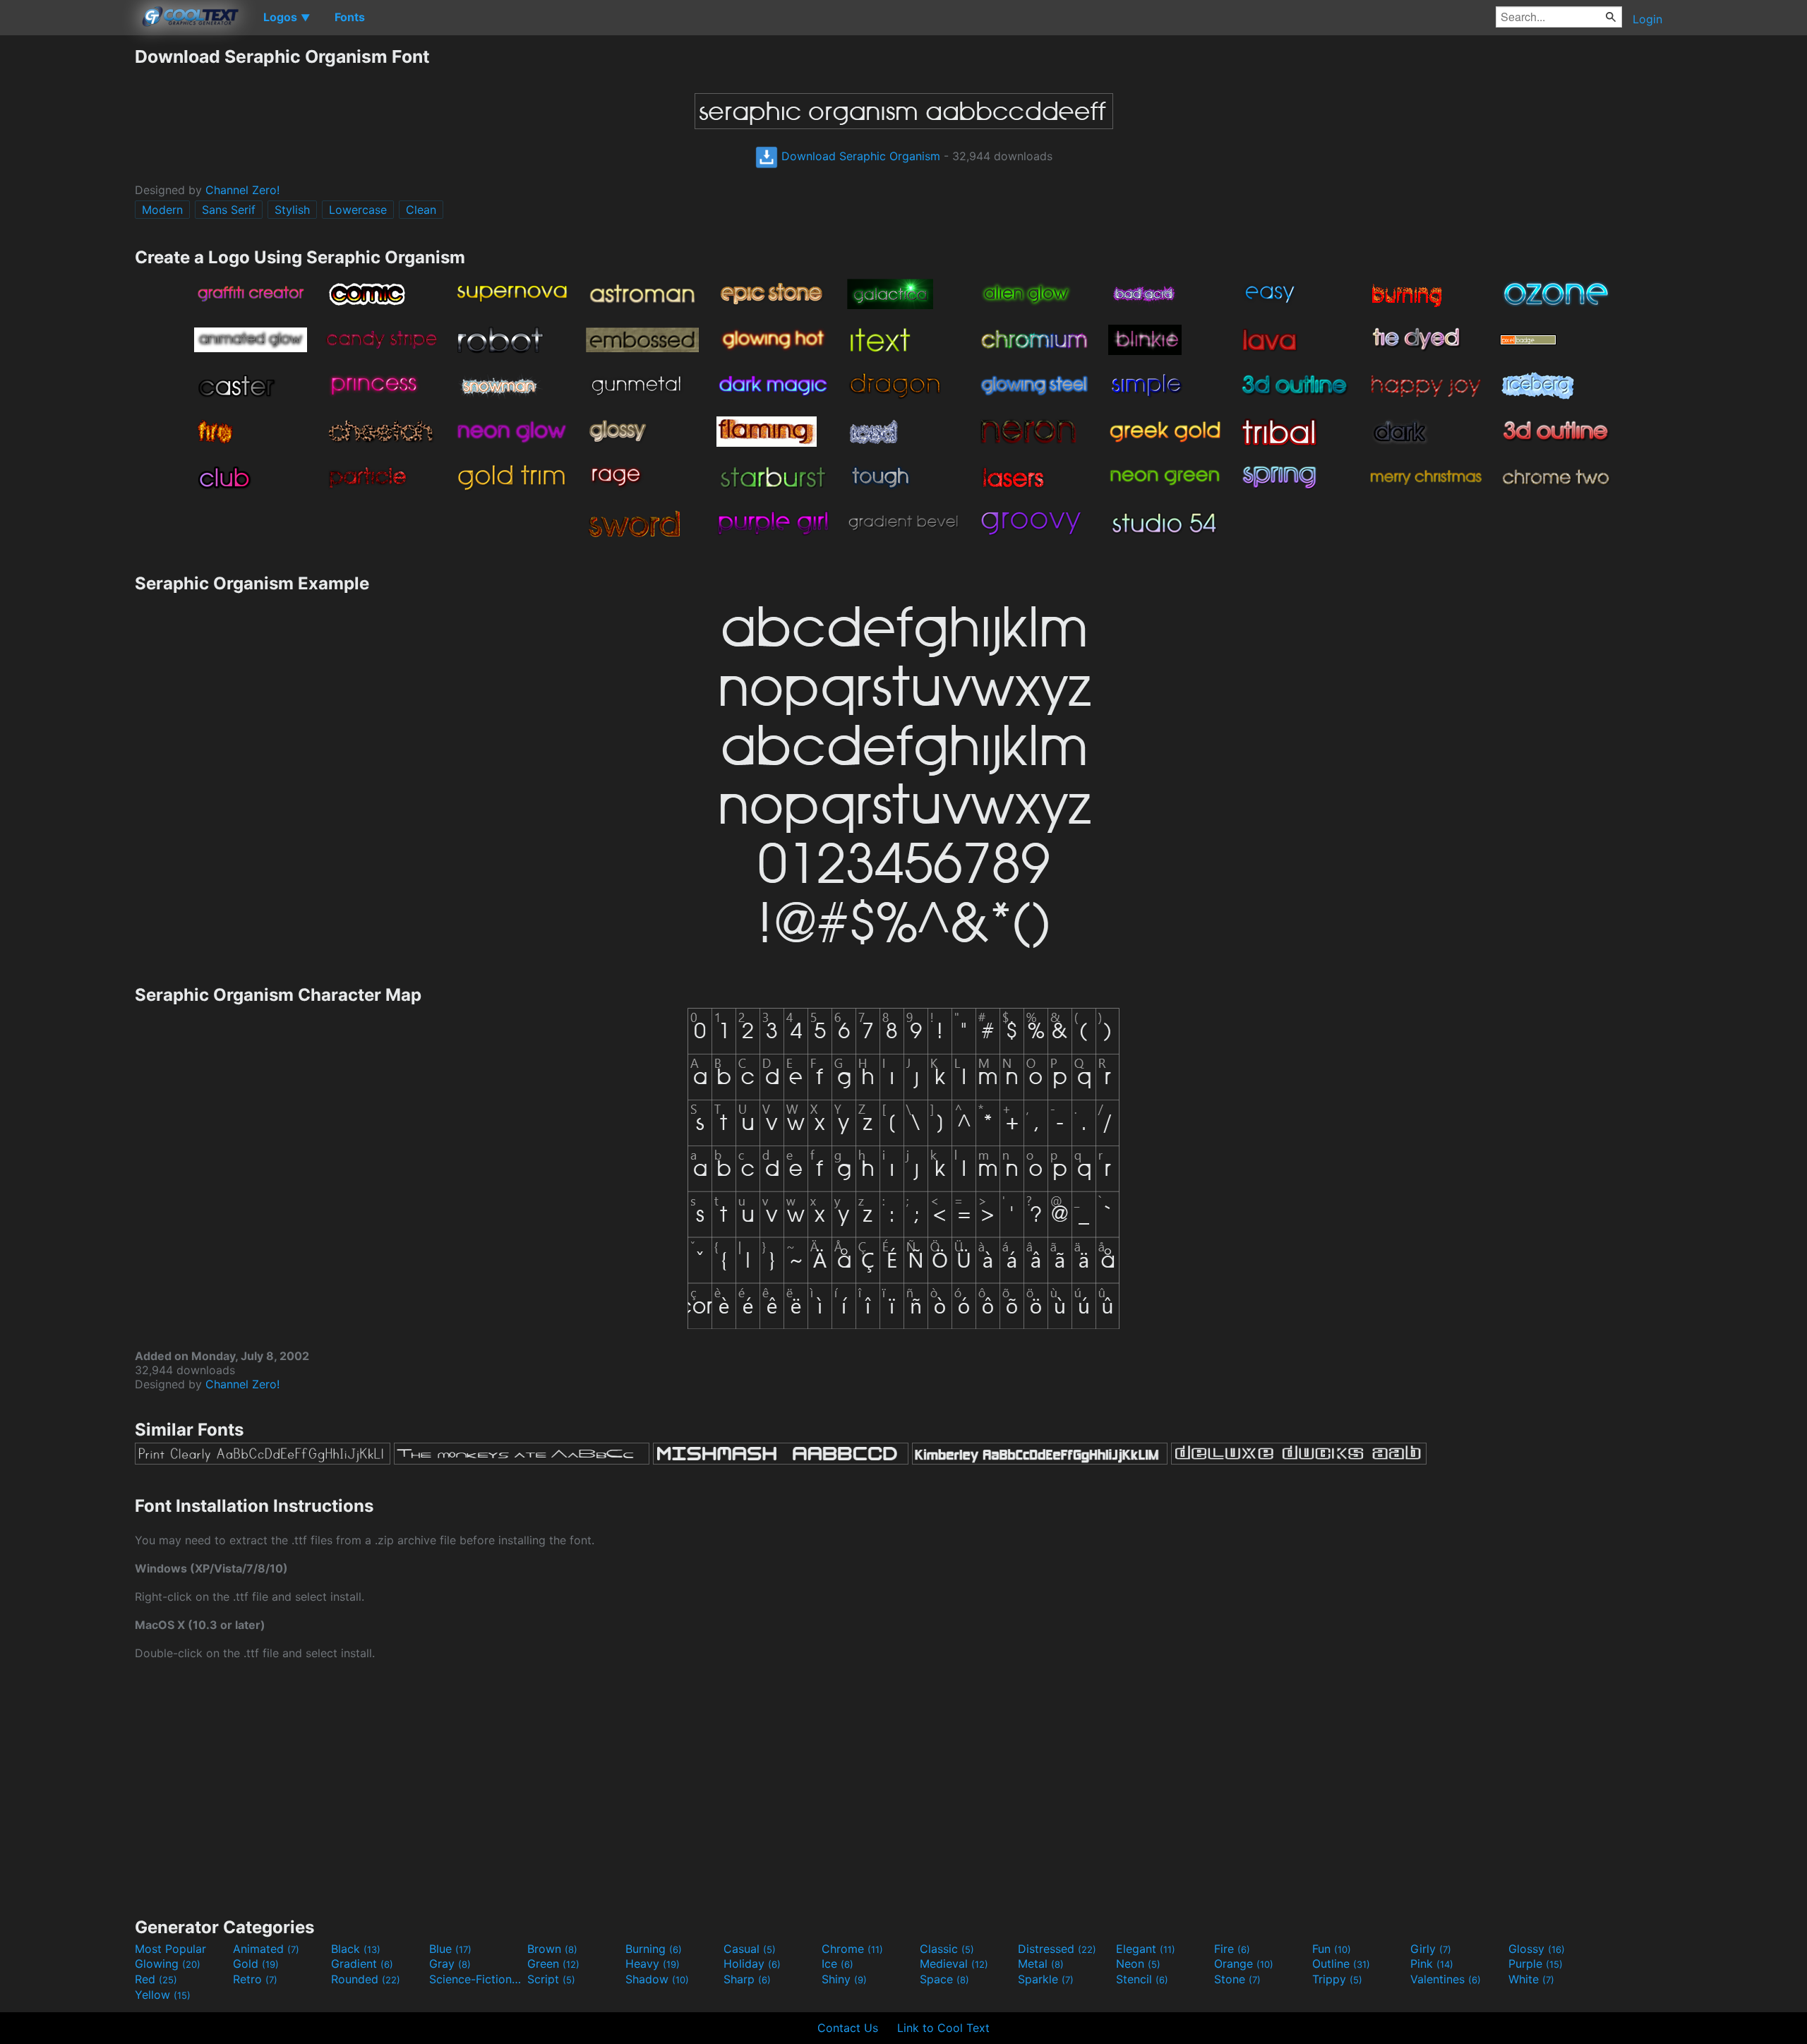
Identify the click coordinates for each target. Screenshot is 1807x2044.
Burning (654, 1949)
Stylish (292, 210)
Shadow (657, 1979)
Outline (1341, 1964)
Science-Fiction (476, 1979)
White (1531, 1979)
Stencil (1142, 1979)
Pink (1432, 1964)
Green (553, 1964)
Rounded (366, 1979)
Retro (255, 1979)
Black (356, 1949)
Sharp (747, 1979)
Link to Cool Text (943, 2028)
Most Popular (170, 1949)
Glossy (1537, 1949)
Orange (1244, 1964)
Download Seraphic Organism (859, 156)
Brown (552, 1949)
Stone (1237, 1979)
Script (551, 1979)
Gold (256, 1964)
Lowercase (358, 210)
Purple (1536, 1964)
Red (156, 1979)
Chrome (852, 1949)
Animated (266, 1949)
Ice (838, 1964)
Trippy (1337, 1979)
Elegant (1146, 1949)
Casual (750, 1949)
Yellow (163, 1995)
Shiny (844, 1979)
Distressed (1057, 1949)
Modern (162, 210)
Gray (450, 1964)
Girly (1431, 1949)
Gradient (362, 1964)
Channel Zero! (242, 190)
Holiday (752, 1964)
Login (1647, 19)
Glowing (168, 1964)
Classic (947, 1949)
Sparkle (1046, 1979)
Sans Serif (229, 210)
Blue (450, 1949)
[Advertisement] (67, 258)
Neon (1138, 1964)
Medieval (954, 1964)
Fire (1232, 1949)
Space (944, 1979)
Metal (1041, 1964)
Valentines (1446, 1979)
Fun (1332, 1949)
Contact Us (848, 2028)
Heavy (653, 1964)
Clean (421, 210)
